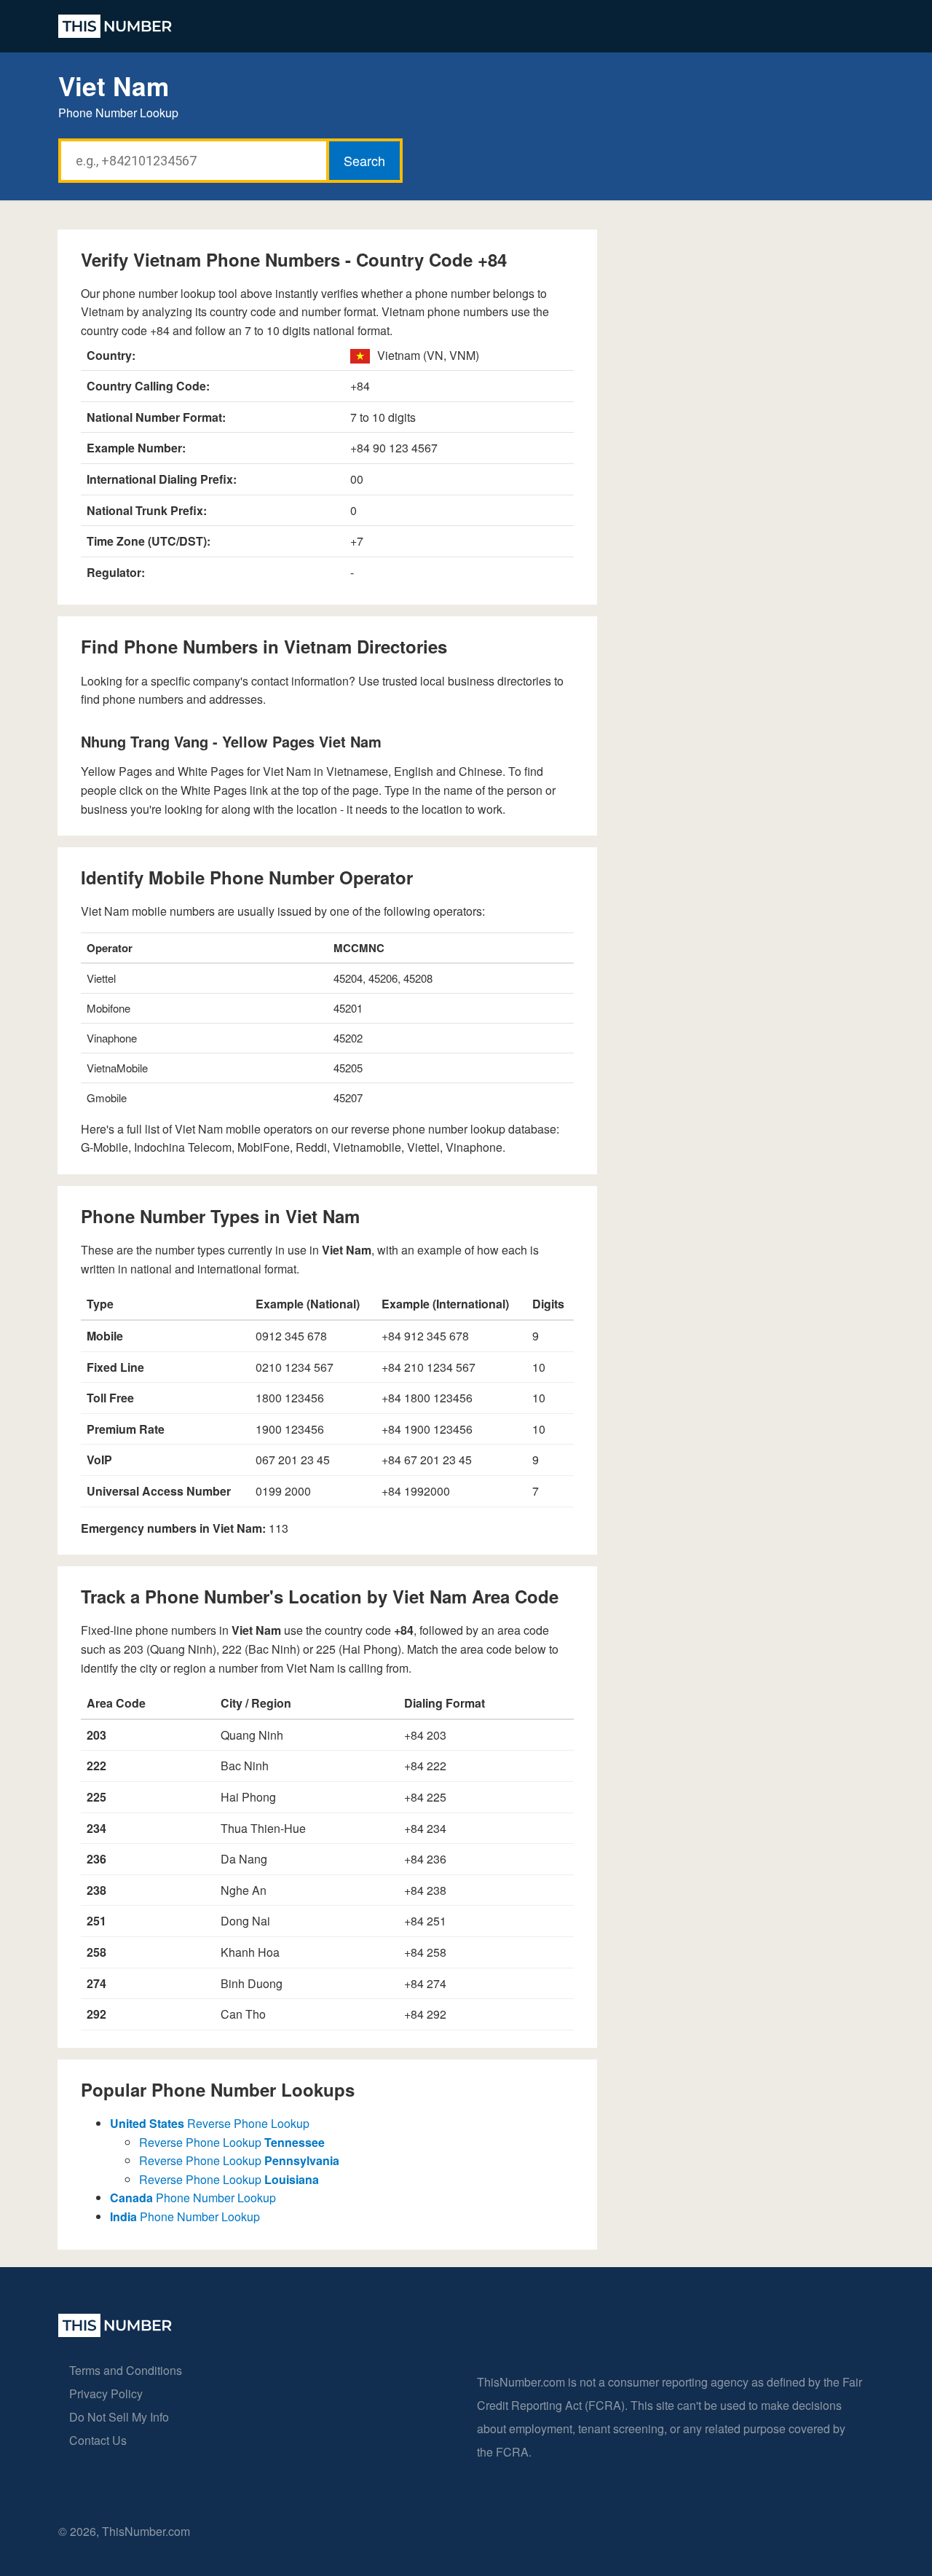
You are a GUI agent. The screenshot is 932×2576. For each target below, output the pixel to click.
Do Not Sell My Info (119, 2417)
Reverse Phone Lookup (210, 2123)
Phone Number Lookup (193, 2198)
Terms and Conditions (126, 2370)
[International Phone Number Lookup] (115, 26)
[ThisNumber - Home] (115, 2332)
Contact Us (98, 2440)
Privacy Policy (106, 2394)
